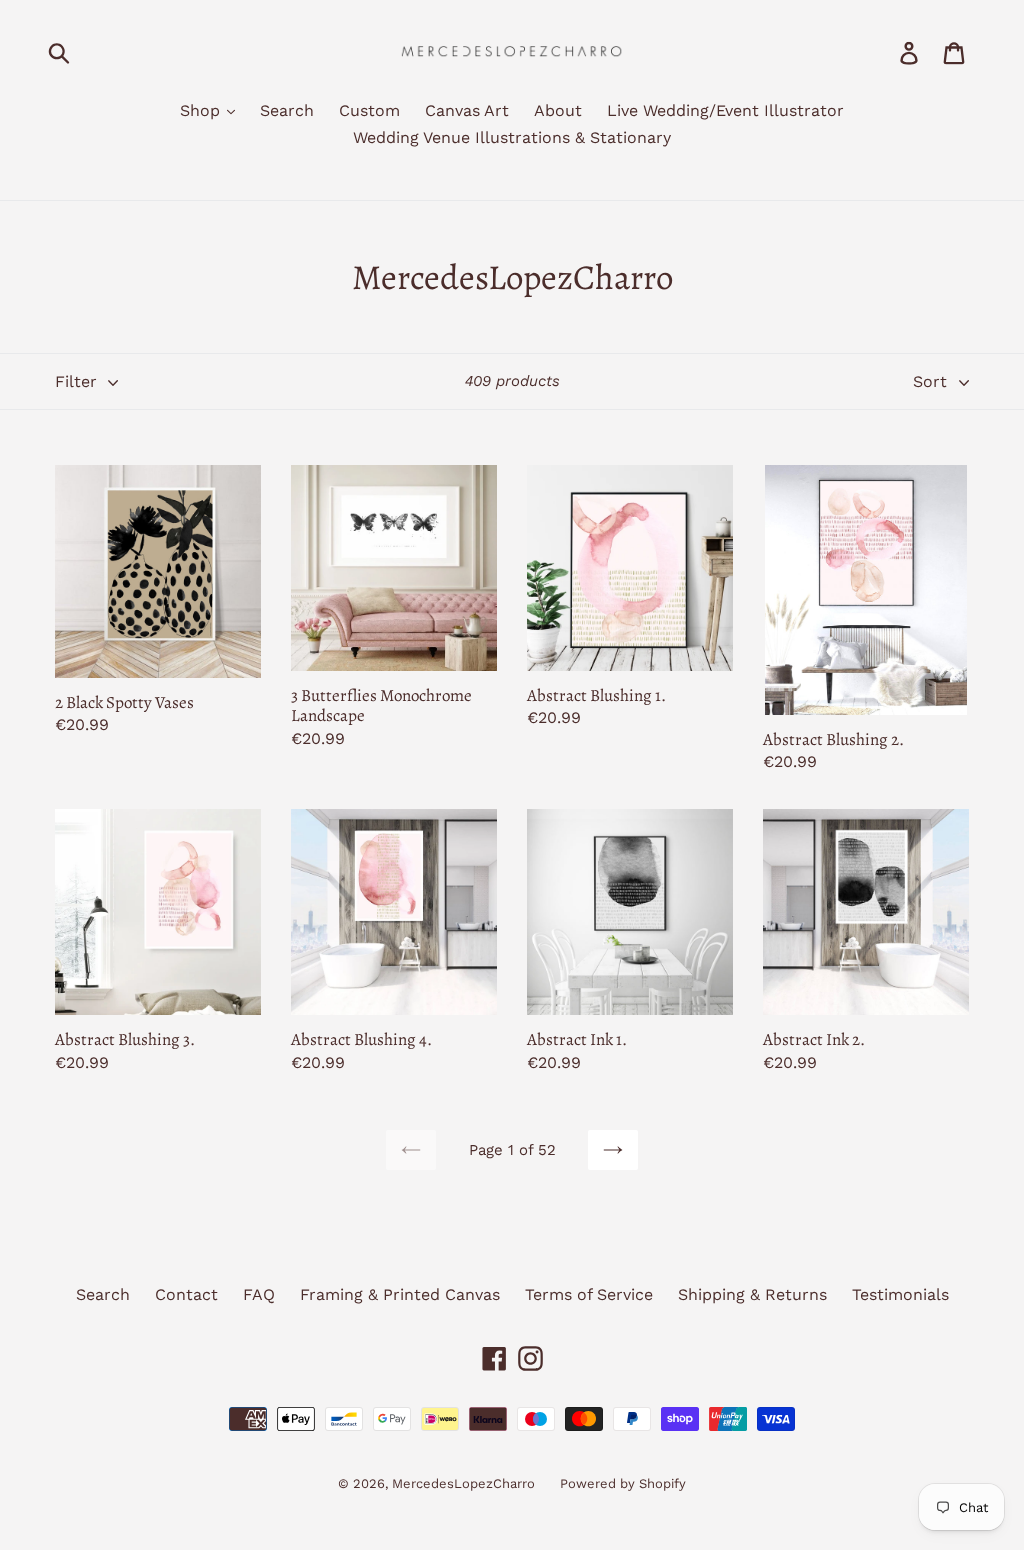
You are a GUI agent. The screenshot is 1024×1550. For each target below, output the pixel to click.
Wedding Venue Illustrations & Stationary (512, 137)
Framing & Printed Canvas (400, 1294)
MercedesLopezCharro (463, 1483)
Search (287, 110)
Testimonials (900, 1294)
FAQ (259, 1294)
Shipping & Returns (752, 1294)
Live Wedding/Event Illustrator (725, 110)
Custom (369, 110)
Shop (202, 110)
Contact (186, 1294)
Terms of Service (589, 1294)
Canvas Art (467, 110)
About (558, 110)
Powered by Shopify (623, 1483)
